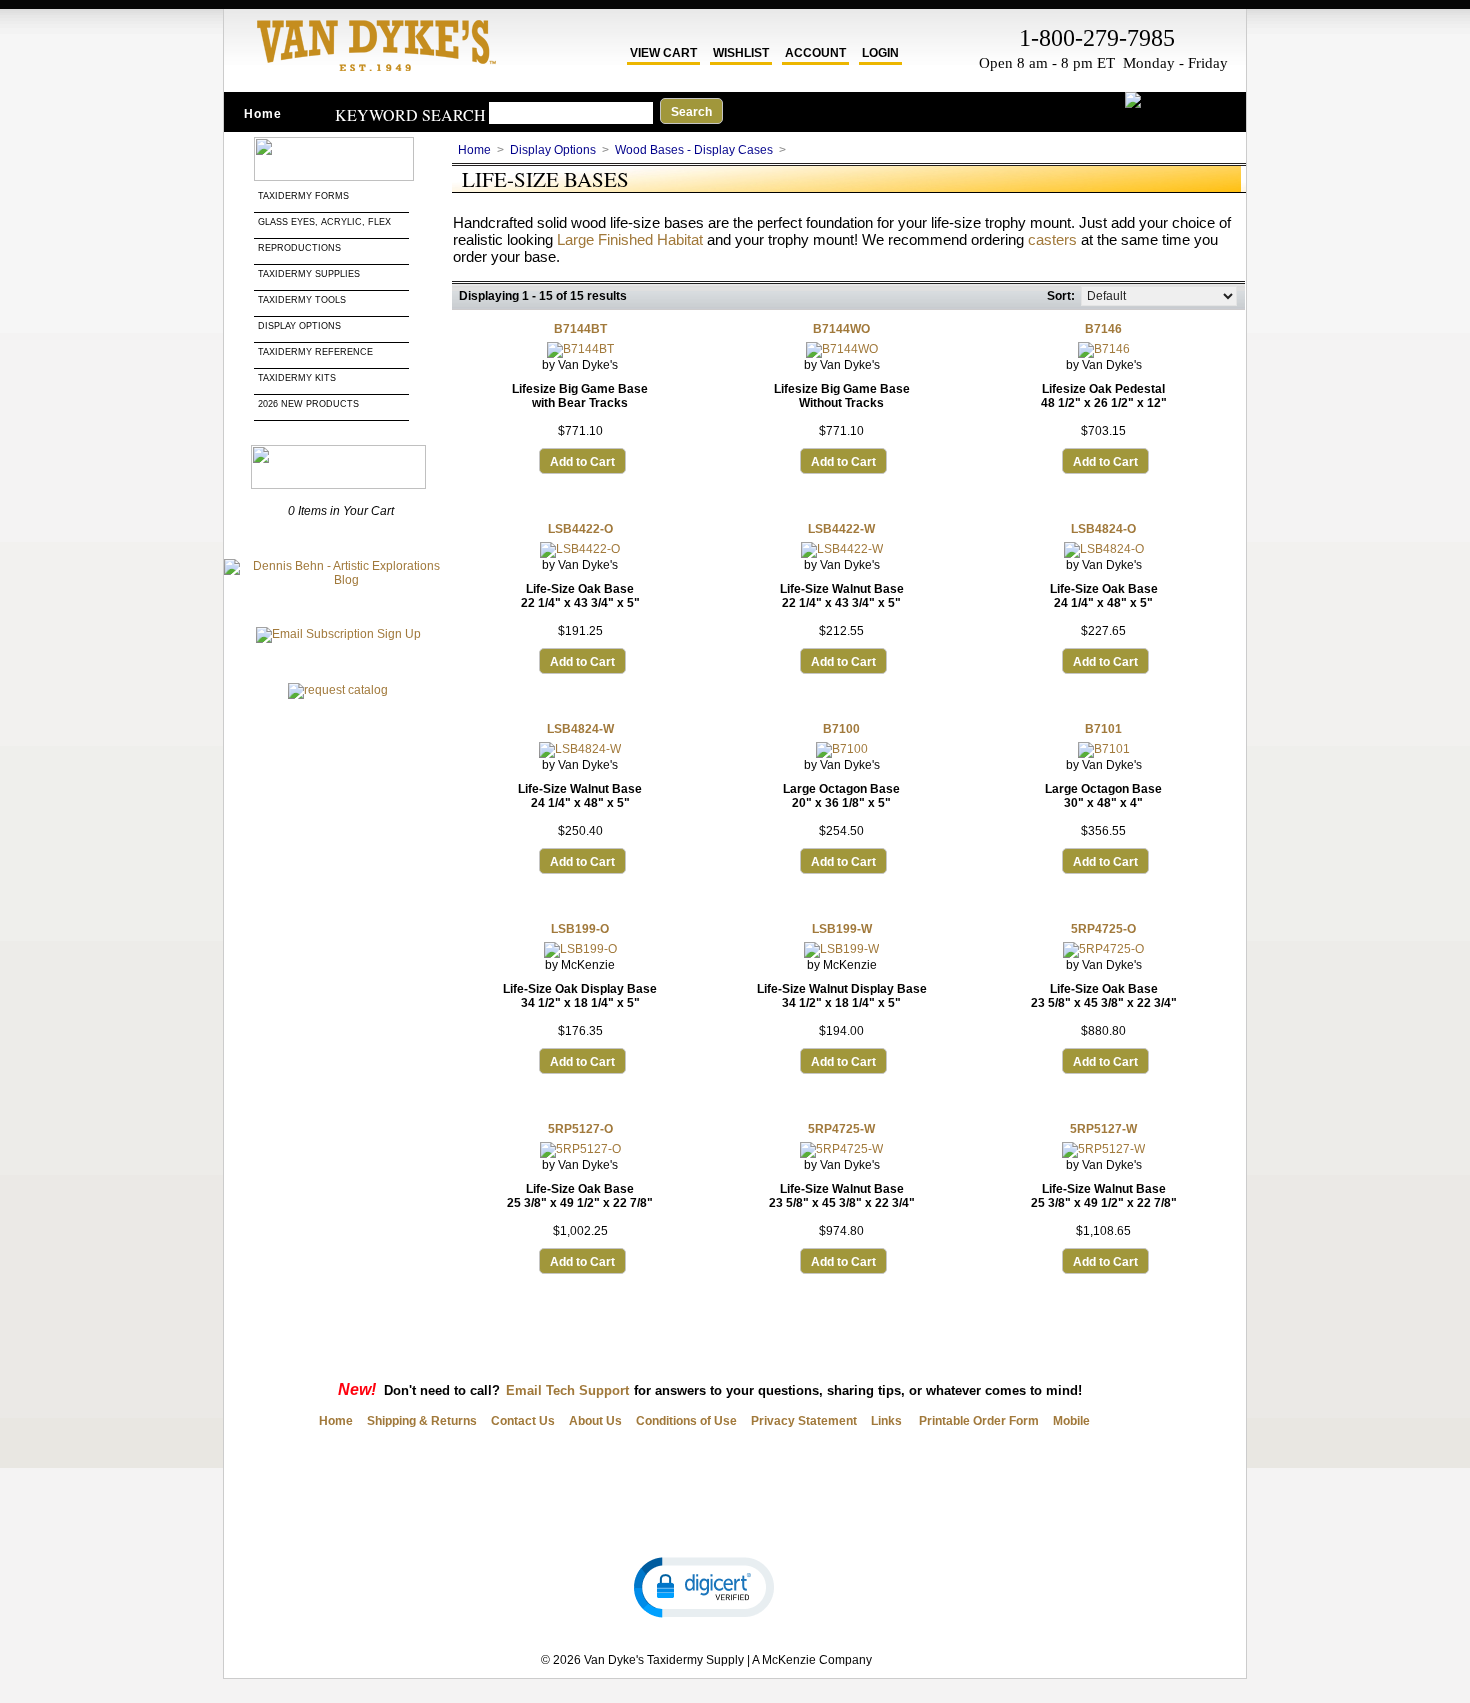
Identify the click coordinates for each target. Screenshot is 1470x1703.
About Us (595, 1421)
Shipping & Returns (422, 1421)
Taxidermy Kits (297, 378)
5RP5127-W (1103, 1129)
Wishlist (741, 53)
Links (886, 1421)
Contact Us (523, 1421)
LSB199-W (842, 929)
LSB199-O (580, 929)
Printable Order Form (977, 1421)
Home (263, 114)
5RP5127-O (580, 1129)
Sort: (1061, 296)
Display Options (299, 326)
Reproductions (299, 248)
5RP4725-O (1103, 929)
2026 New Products (310, 404)
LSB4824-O (1103, 529)
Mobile (1071, 1421)
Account (815, 53)
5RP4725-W (841, 1129)
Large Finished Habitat (630, 239)
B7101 (1103, 729)
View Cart (663, 53)
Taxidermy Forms (305, 196)
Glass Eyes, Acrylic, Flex (326, 222)
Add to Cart (582, 462)
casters (1052, 239)
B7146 (1103, 329)
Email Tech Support (567, 1390)
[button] (704, 1586)
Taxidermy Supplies (309, 274)
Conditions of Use (686, 1421)
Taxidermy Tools (302, 300)
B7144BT (580, 329)
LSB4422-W (841, 529)
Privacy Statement (804, 1421)
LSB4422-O (580, 529)
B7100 (841, 729)
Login (880, 53)
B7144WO (841, 329)
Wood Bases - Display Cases (694, 150)
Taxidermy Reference (315, 352)
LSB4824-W (580, 729)
